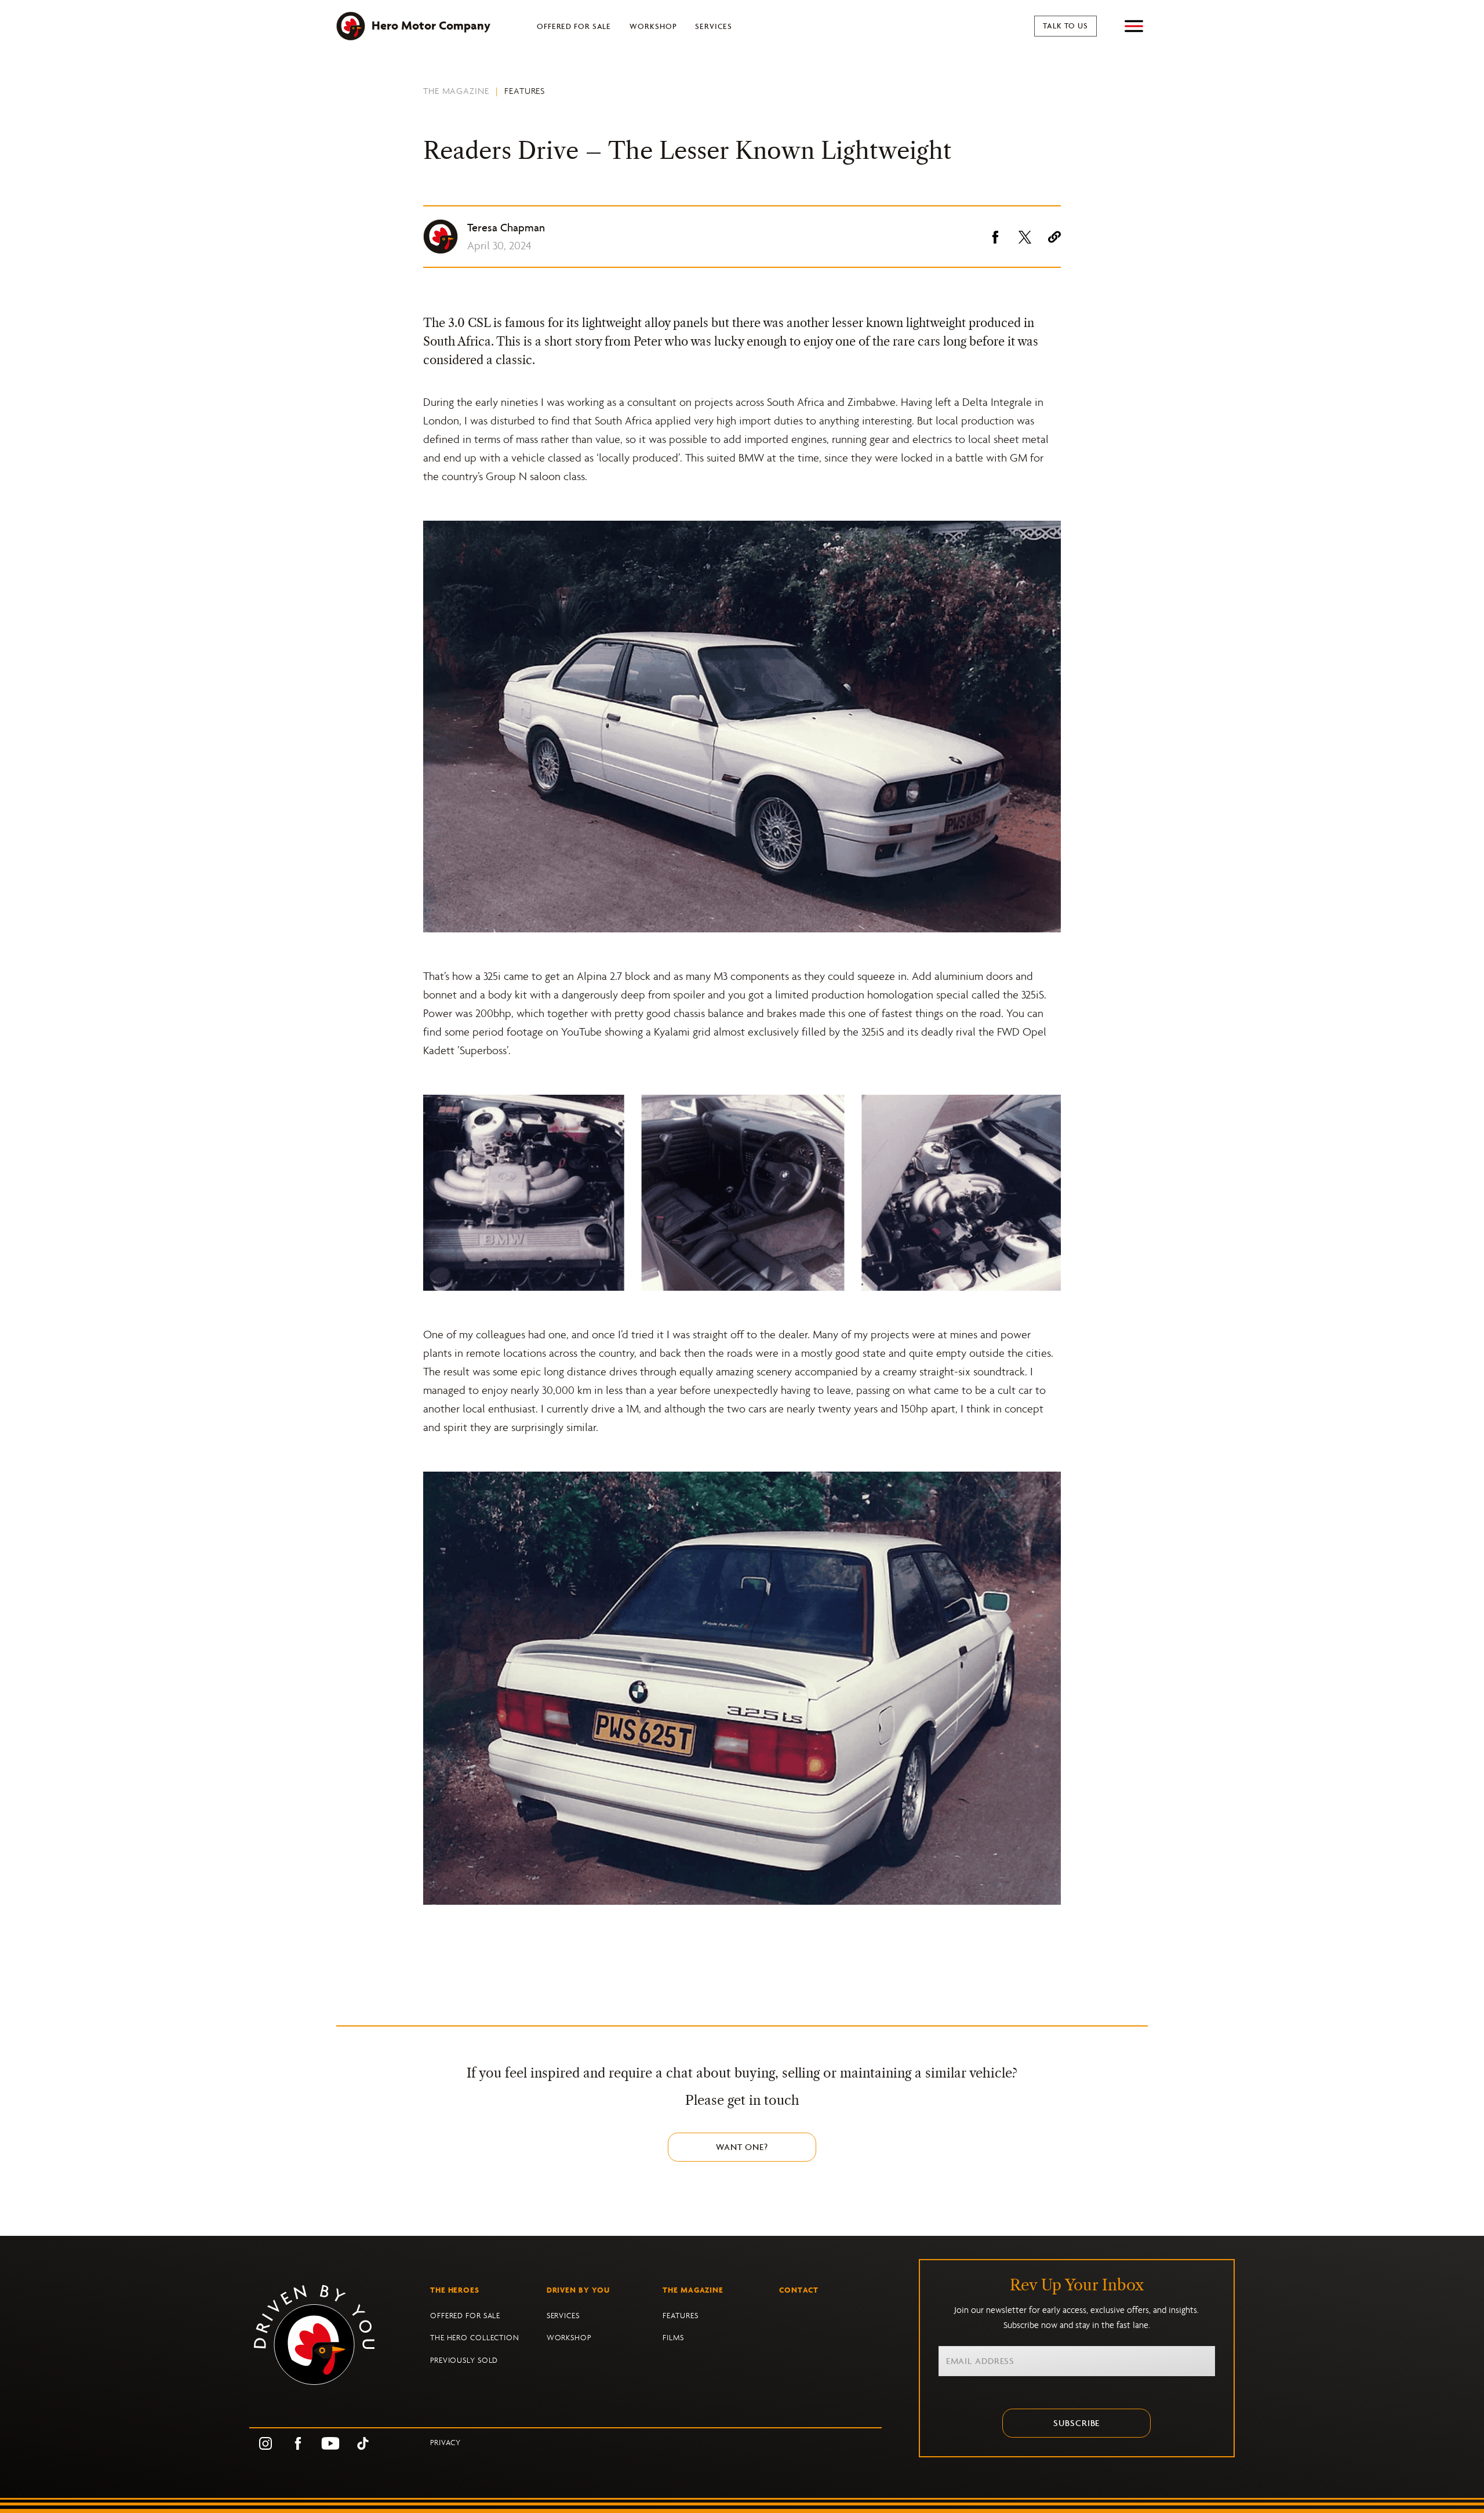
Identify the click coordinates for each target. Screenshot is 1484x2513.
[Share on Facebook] (995, 237)
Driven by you (579, 2290)
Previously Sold (464, 2360)
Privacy (445, 2443)
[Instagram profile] (265, 2443)
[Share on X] (1025, 237)
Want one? (742, 2147)
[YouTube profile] (330, 2443)
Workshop (653, 26)
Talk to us (1065, 26)
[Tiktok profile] (363, 2443)
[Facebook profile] (298, 2443)
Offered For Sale (574, 26)
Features (525, 91)
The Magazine (456, 91)
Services (713, 26)
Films (673, 2338)
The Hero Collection (475, 2338)
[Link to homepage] (340, 2335)
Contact (799, 2290)
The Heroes (455, 2290)
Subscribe (1076, 2423)
